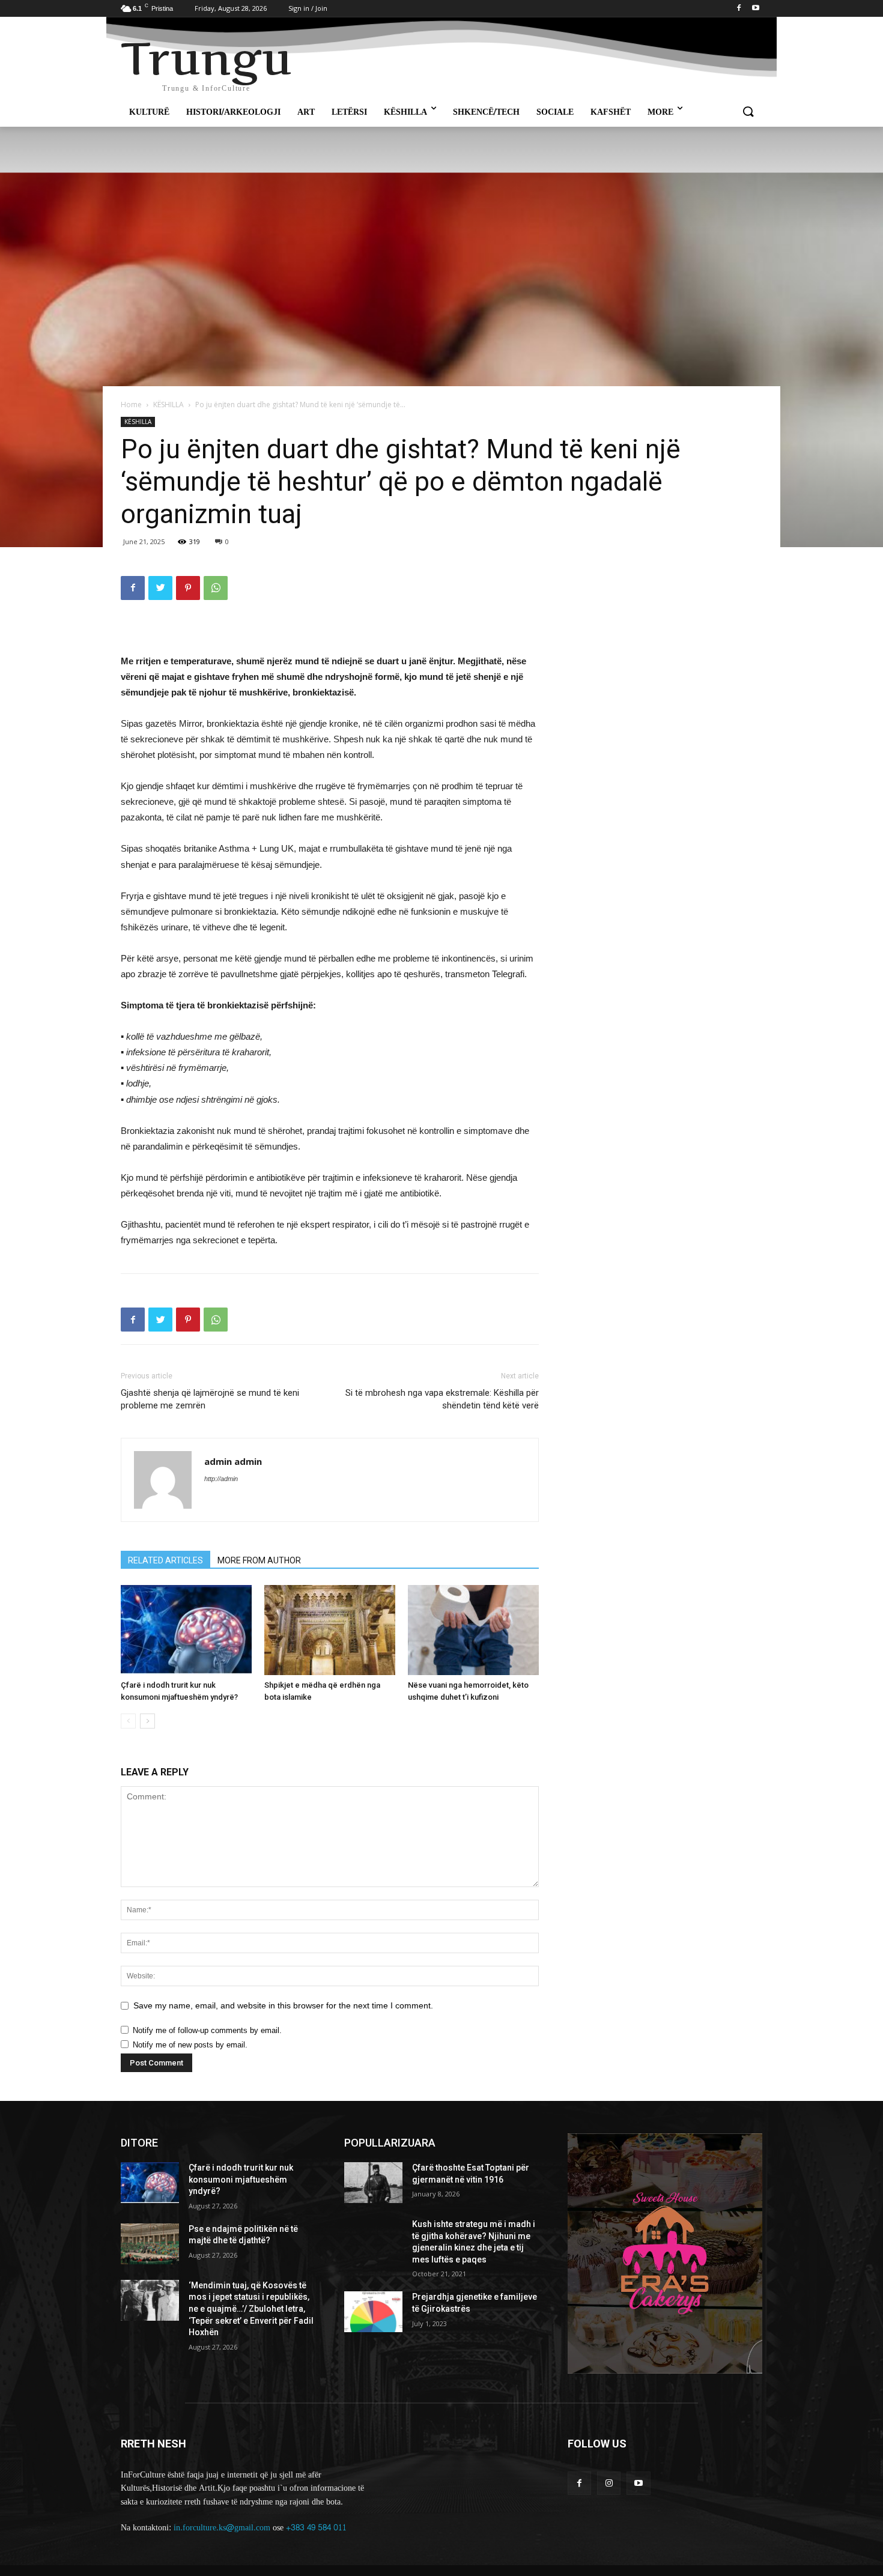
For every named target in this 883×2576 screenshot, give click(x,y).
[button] (748, 112)
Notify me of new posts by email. (190, 2045)
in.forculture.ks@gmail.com (222, 2528)
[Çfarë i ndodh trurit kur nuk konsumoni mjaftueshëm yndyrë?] (186, 1630)
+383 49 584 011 (316, 2528)
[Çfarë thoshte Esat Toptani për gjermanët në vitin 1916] (373, 2183)
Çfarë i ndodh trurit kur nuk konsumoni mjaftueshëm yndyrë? (241, 2179)
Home (131, 405)
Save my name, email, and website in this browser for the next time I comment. (283, 2005)
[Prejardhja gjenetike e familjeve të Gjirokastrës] (373, 2312)
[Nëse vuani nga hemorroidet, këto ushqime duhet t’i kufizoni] (473, 1630)
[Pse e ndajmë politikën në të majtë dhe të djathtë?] (150, 2244)
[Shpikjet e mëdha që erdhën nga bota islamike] (330, 1630)
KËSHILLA (168, 405)
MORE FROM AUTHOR (259, 1560)
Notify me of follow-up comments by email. (207, 2030)
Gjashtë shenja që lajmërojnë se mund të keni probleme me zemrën (210, 1399)
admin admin (233, 1461)
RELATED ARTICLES (165, 1560)
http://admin (221, 1479)
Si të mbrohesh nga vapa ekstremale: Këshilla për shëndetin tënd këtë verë (442, 1399)
